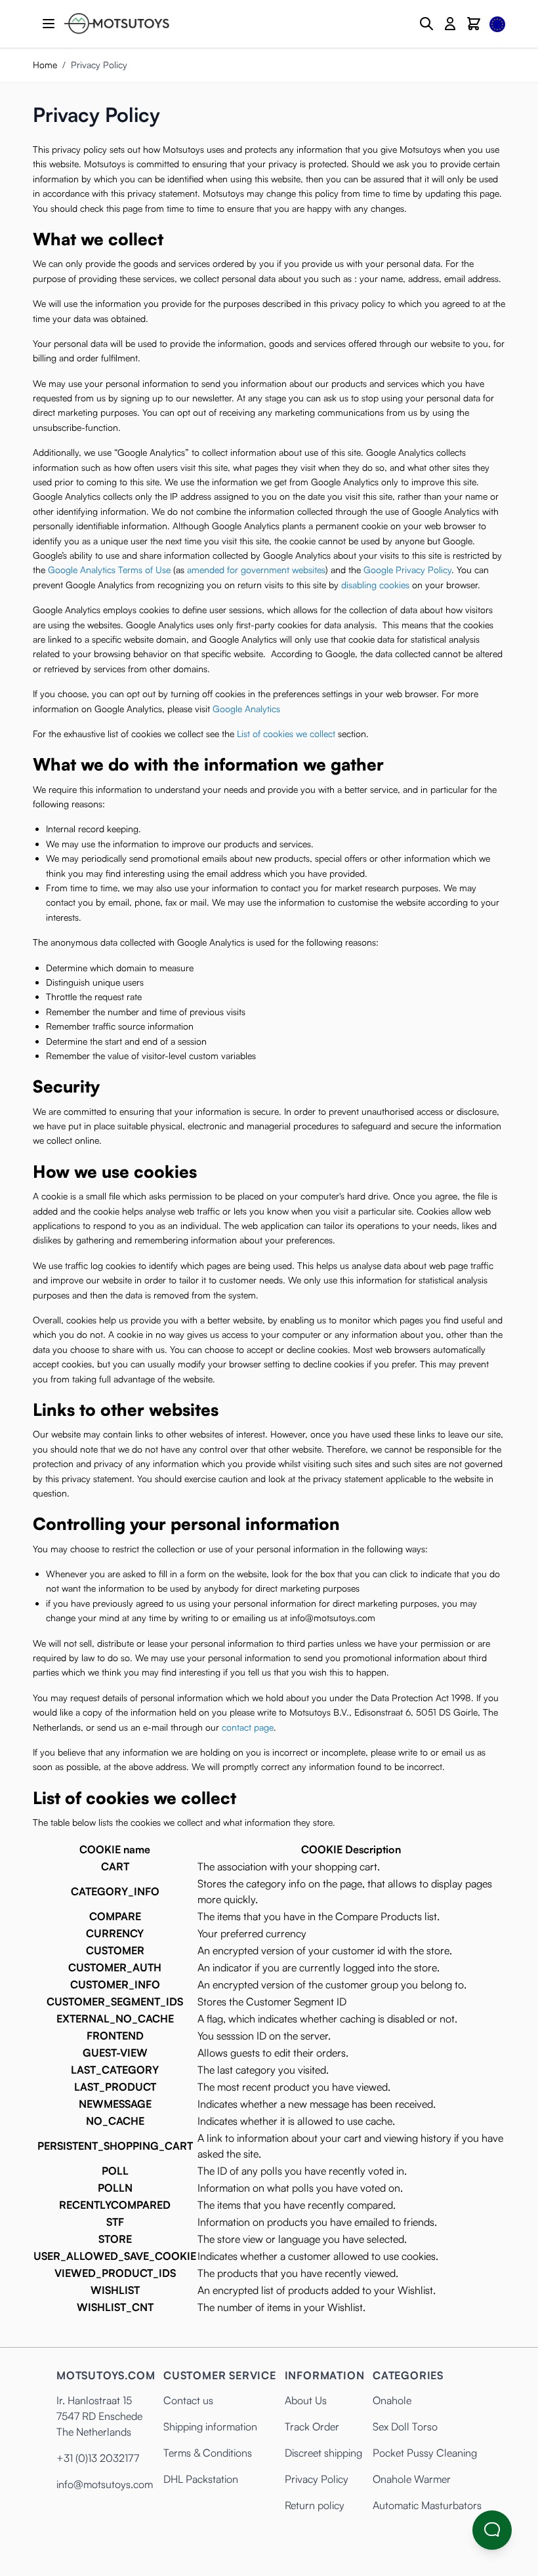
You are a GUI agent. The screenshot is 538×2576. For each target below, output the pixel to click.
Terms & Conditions (208, 2453)
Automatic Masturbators (427, 2505)
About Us (306, 2400)
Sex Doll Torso (405, 2426)
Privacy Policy (317, 2479)
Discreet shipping (323, 2453)
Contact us (188, 2400)
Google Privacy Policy (407, 570)
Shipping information (210, 2426)
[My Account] (450, 24)
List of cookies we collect (286, 734)
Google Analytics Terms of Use (109, 570)
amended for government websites (256, 570)
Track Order (312, 2426)
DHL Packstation (201, 2479)
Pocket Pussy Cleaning (425, 2453)
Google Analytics (246, 709)
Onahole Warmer (412, 2479)
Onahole (392, 2400)
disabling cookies (375, 585)
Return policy (315, 2505)
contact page (248, 1727)
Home (45, 65)
